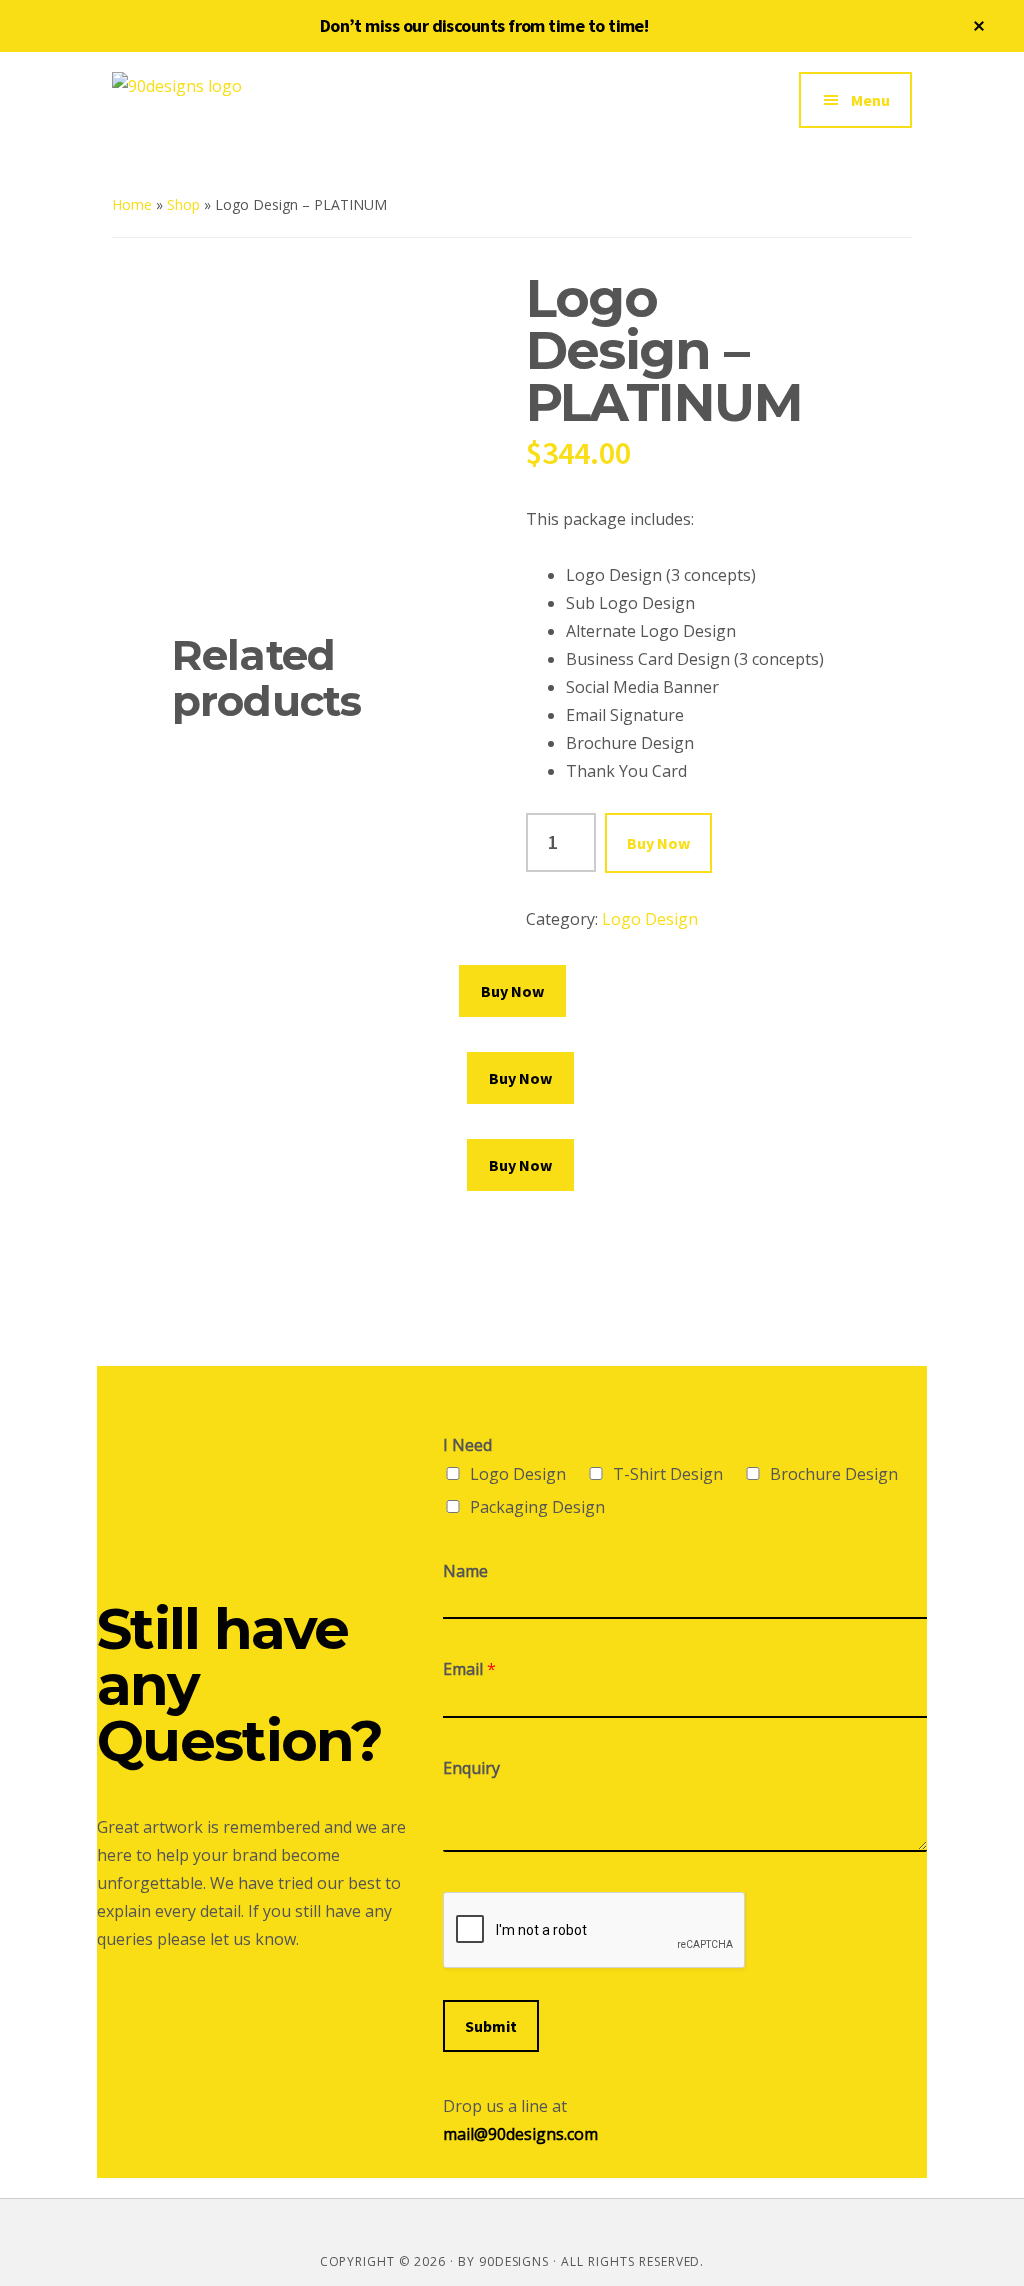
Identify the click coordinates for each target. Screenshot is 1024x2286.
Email (469, 1669)
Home (132, 204)
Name (465, 1571)
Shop (183, 204)
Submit (491, 2026)
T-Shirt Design (668, 1474)
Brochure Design (834, 1474)
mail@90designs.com (520, 2134)
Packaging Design (537, 1507)
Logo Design (650, 919)
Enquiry (471, 1768)
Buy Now (658, 843)
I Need (467, 1445)
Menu (870, 100)
